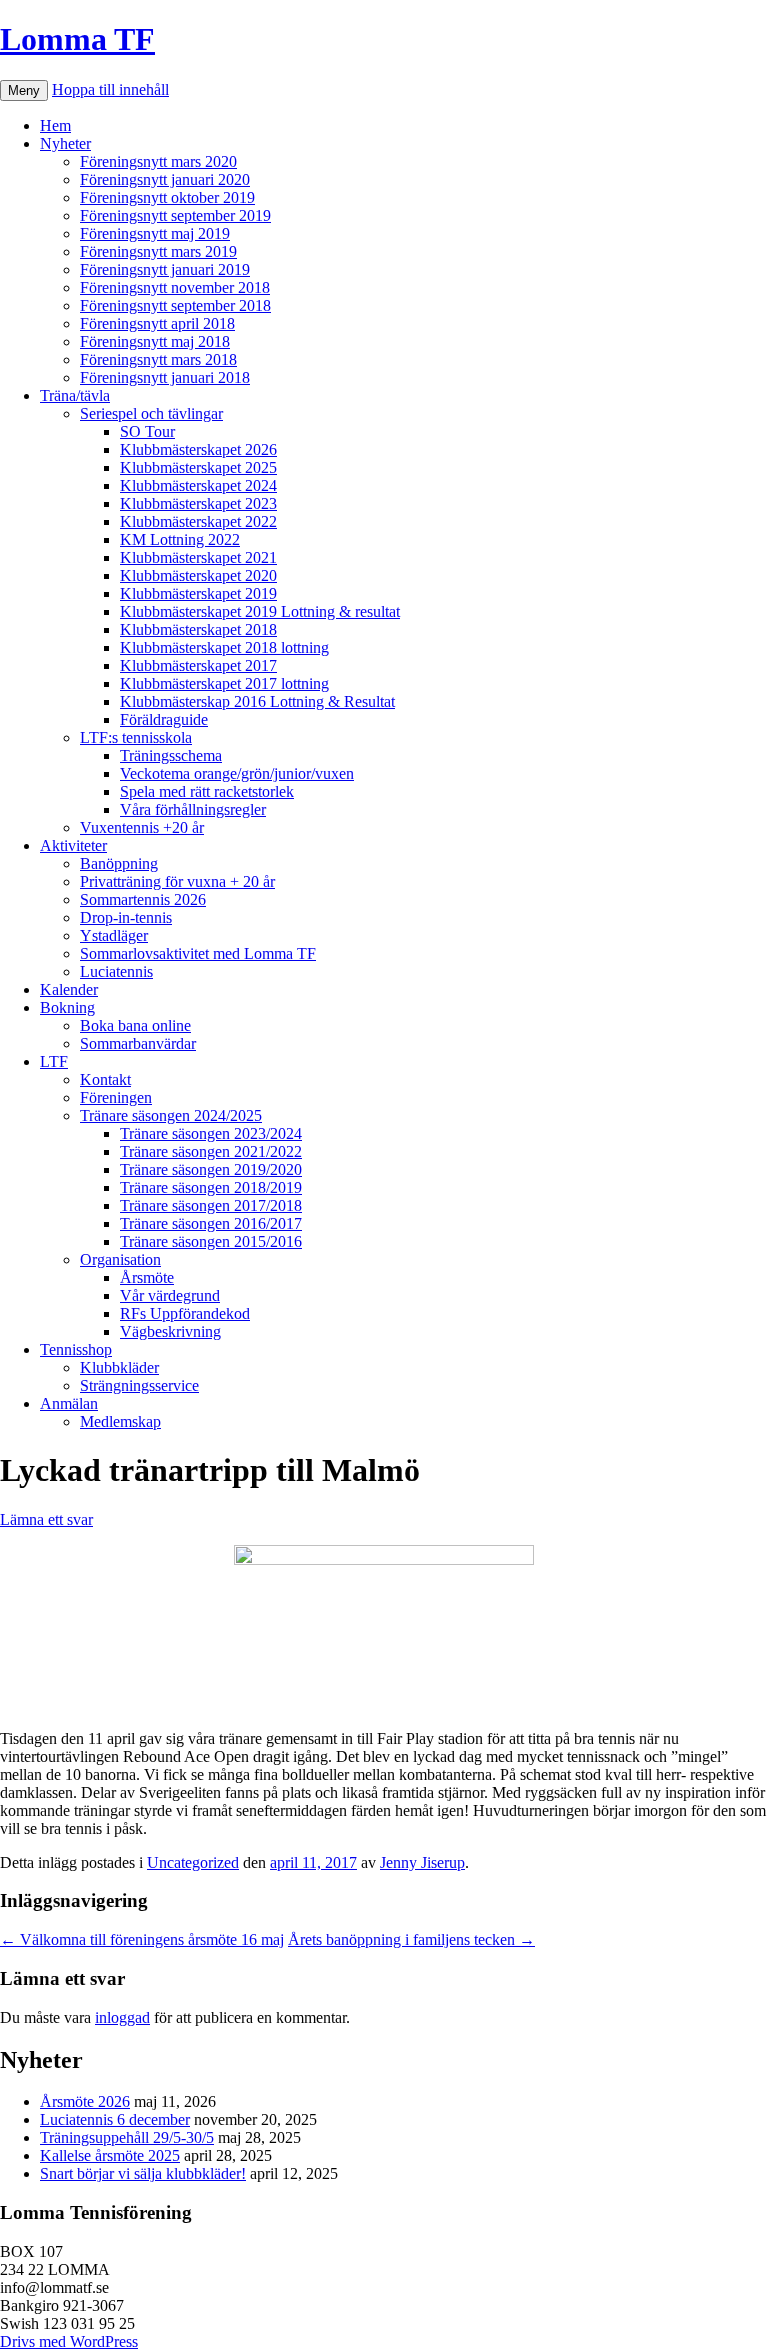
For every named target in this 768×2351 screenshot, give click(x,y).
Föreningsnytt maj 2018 (155, 341)
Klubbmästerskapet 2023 (198, 503)
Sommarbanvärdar (138, 1043)
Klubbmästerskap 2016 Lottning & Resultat (257, 701)
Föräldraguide (164, 719)
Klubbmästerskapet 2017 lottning (224, 683)
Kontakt (105, 1079)
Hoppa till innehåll (110, 89)
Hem (55, 125)
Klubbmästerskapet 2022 (198, 521)
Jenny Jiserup (422, 1862)
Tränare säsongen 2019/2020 (211, 1169)
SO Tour (147, 431)
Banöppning (119, 863)
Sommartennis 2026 (143, 899)
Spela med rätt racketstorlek (207, 791)
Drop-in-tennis (126, 917)
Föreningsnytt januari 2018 (165, 377)
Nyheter (65, 143)
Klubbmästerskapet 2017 (198, 665)
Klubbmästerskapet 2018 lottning (224, 647)
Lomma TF (77, 39)
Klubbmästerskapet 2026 (198, 449)
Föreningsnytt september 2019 (175, 215)
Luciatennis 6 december (115, 2119)
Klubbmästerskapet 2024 (198, 485)
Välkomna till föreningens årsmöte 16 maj (142, 1939)
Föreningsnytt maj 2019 (155, 233)
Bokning (67, 1007)
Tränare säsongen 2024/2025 (171, 1115)
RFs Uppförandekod (185, 1313)
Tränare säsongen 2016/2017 (211, 1223)
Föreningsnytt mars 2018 (158, 359)
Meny (24, 90)
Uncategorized (193, 1862)
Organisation (120, 1259)
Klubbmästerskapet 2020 (198, 575)
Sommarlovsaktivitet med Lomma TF (198, 953)
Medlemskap (120, 1421)
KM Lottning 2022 (180, 539)
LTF (54, 1061)
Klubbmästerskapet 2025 (198, 467)
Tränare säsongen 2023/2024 (211, 1133)
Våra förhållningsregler (193, 809)
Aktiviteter (73, 845)
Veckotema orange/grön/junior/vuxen (237, 773)
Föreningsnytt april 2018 (157, 323)
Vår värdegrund (170, 1295)
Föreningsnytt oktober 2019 (167, 197)
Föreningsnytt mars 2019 (158, 251)
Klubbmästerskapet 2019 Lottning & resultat (260, 611)
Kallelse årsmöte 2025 (110, 2155)
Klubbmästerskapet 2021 (198, 557)
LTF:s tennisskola (136, 737)
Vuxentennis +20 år (142, 827)
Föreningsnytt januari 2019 (165, 269)
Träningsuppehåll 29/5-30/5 (127, 2137)
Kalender (69, 989)
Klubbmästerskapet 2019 (198, 593)
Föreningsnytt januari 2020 (165, 179)
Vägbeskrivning (170, 1331)
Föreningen (116, 1097)
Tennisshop (76, 1349)
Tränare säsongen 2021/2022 (211, 1151)
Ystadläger (114, 935)
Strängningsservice (139, 1385)
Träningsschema (171, 755)
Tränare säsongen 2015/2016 (211, 1241)
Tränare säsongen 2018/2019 (211, 1187)
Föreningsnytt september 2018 (175, 305)
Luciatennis (116, 971)
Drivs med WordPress (69, 2341)
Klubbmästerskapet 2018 (198, 629)
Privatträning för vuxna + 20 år (177, 881)
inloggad (122, 2017)
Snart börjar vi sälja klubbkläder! (143, 2173)
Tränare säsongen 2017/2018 (211, 1205)
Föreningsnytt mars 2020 (158, 161)
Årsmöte (147, 1277)
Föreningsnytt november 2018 (175, 287)
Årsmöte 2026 (85, 2101)
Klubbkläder (119, 1367)
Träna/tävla (75, 395)
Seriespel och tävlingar (151, 413)
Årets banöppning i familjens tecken (411, 1939)
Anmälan (69, 1403)
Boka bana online (135, 1025)
